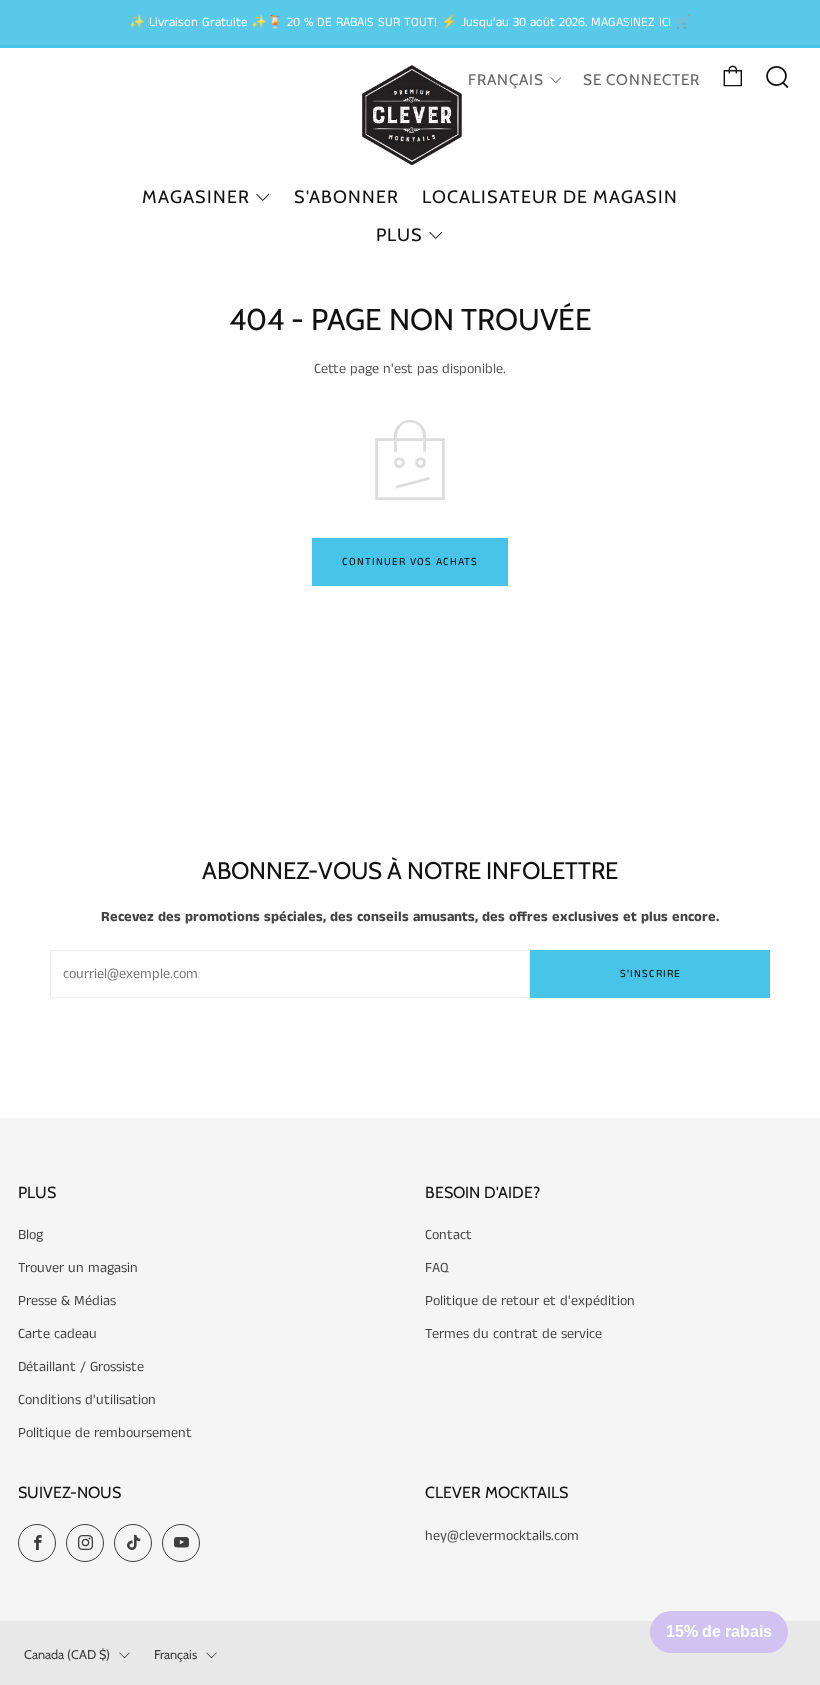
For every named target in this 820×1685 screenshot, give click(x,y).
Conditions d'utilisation (87, 1400)
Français (506, 79)
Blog (30, 1235)
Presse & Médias (67, 1301)
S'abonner (346, 197)
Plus (399, 235)
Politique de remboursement (105, 1433)
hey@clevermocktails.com (502, 1536)
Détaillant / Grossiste (81, 1367)
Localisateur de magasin (550, 197)
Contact (448, 1235)
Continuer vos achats (410, 562)
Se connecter (641, 79)
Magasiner (196, 197)
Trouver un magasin (78, 1268)
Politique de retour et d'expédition (530, 1301)
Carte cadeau (57, 1334)
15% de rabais (719, 1631)
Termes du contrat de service (513, 1334)
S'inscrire (650, 974)
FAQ (437, 1268)
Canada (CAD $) (67, 1654)
